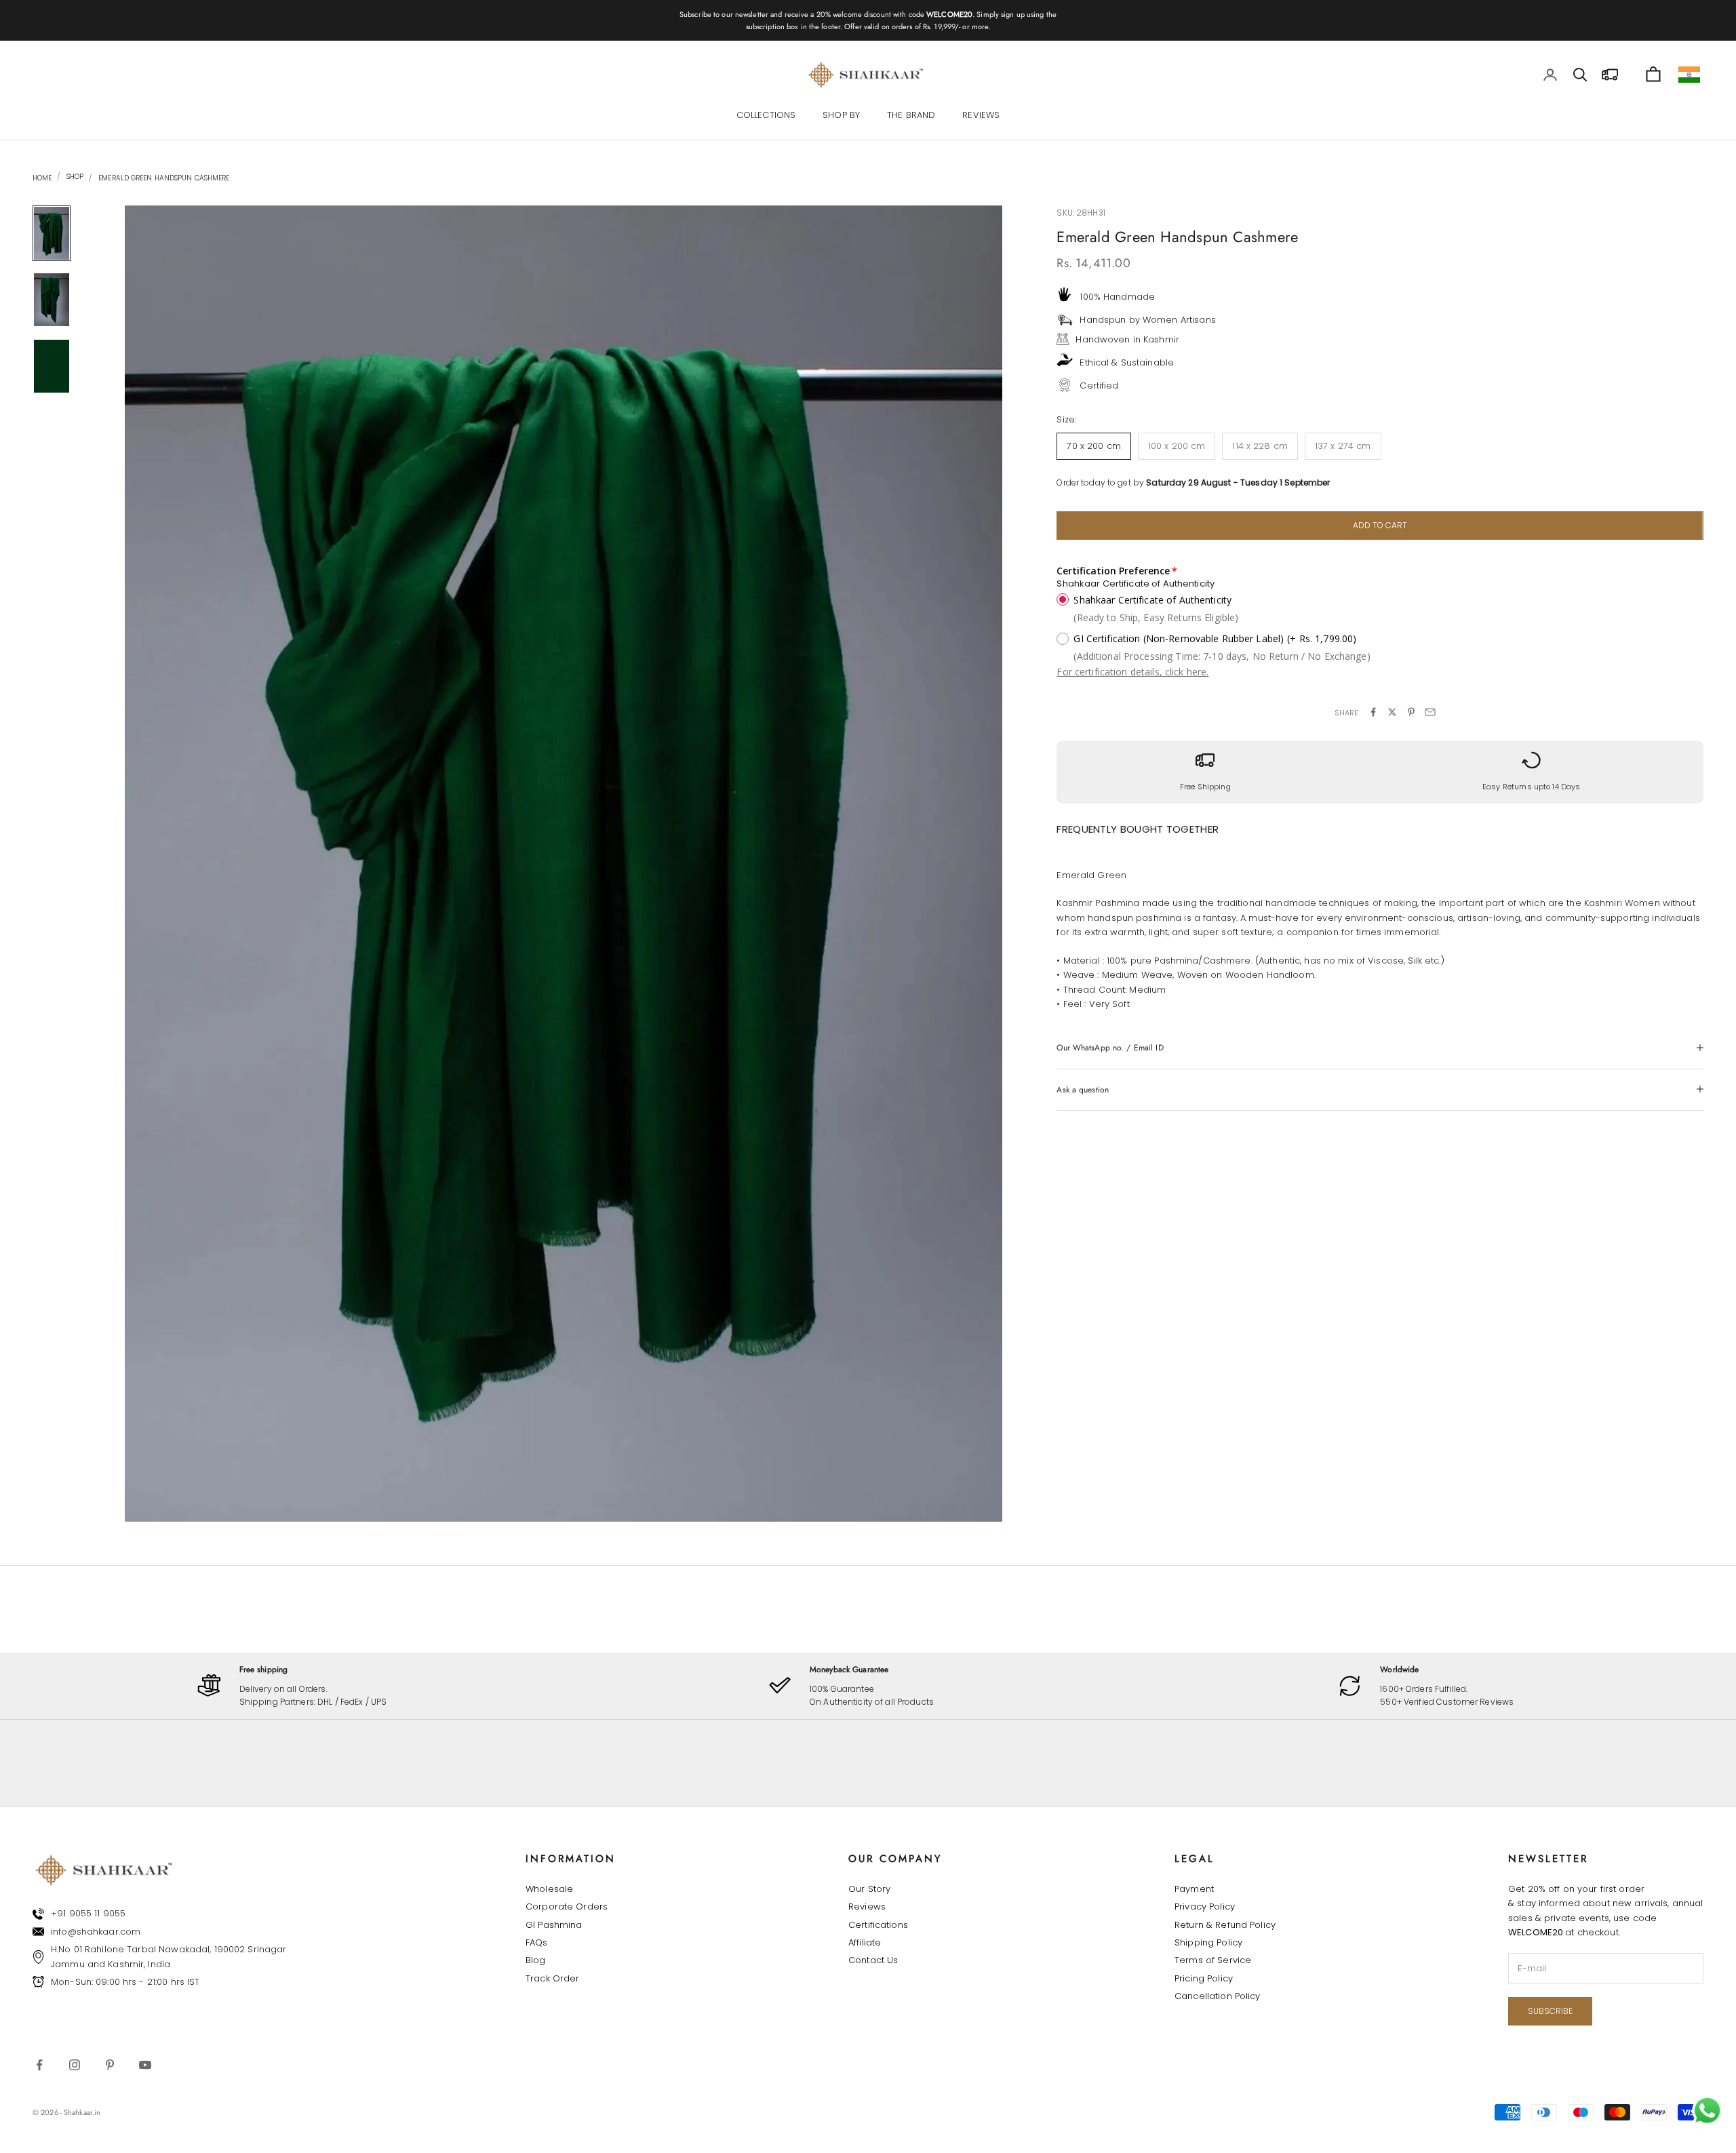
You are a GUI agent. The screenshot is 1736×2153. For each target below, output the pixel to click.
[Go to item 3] (52, 366)
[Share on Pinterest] (1411, 712)
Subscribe (1550, 2011)
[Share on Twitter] (1392, 712)
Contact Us (873, 1960)
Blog (536, 1960)
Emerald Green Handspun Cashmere (164, 178)
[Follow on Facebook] (39, 2065)
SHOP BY (841, 116)
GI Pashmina (554, 1925)
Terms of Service (1213, 1960)
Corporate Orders (567, 1907)
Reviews (867, 1907)
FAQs (537, 1942)
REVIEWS (981, 116)
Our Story (869, 1889)
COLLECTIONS (766, 116)
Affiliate (865, 1942)
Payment (1194, 1889)
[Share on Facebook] (1373, 712)
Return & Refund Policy (1225, 1925)
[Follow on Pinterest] (110, 2065)
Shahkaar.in (82, 2112)
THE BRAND (911, 116)
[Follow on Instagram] (75, 2065)
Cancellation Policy (1217, 1996)
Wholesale (549, 1889)
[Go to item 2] (52, 300)
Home (42, 178)
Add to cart (1380, 525)
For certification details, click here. (1132, 672)
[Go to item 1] (52, 233)
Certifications (878, 1925)
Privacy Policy (1205, 1907)
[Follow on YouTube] (145, 2065)
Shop (74, 177)
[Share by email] (1430, 712)
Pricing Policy (1204, 1978)
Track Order (552, 1978)
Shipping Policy (1208, 1942)
